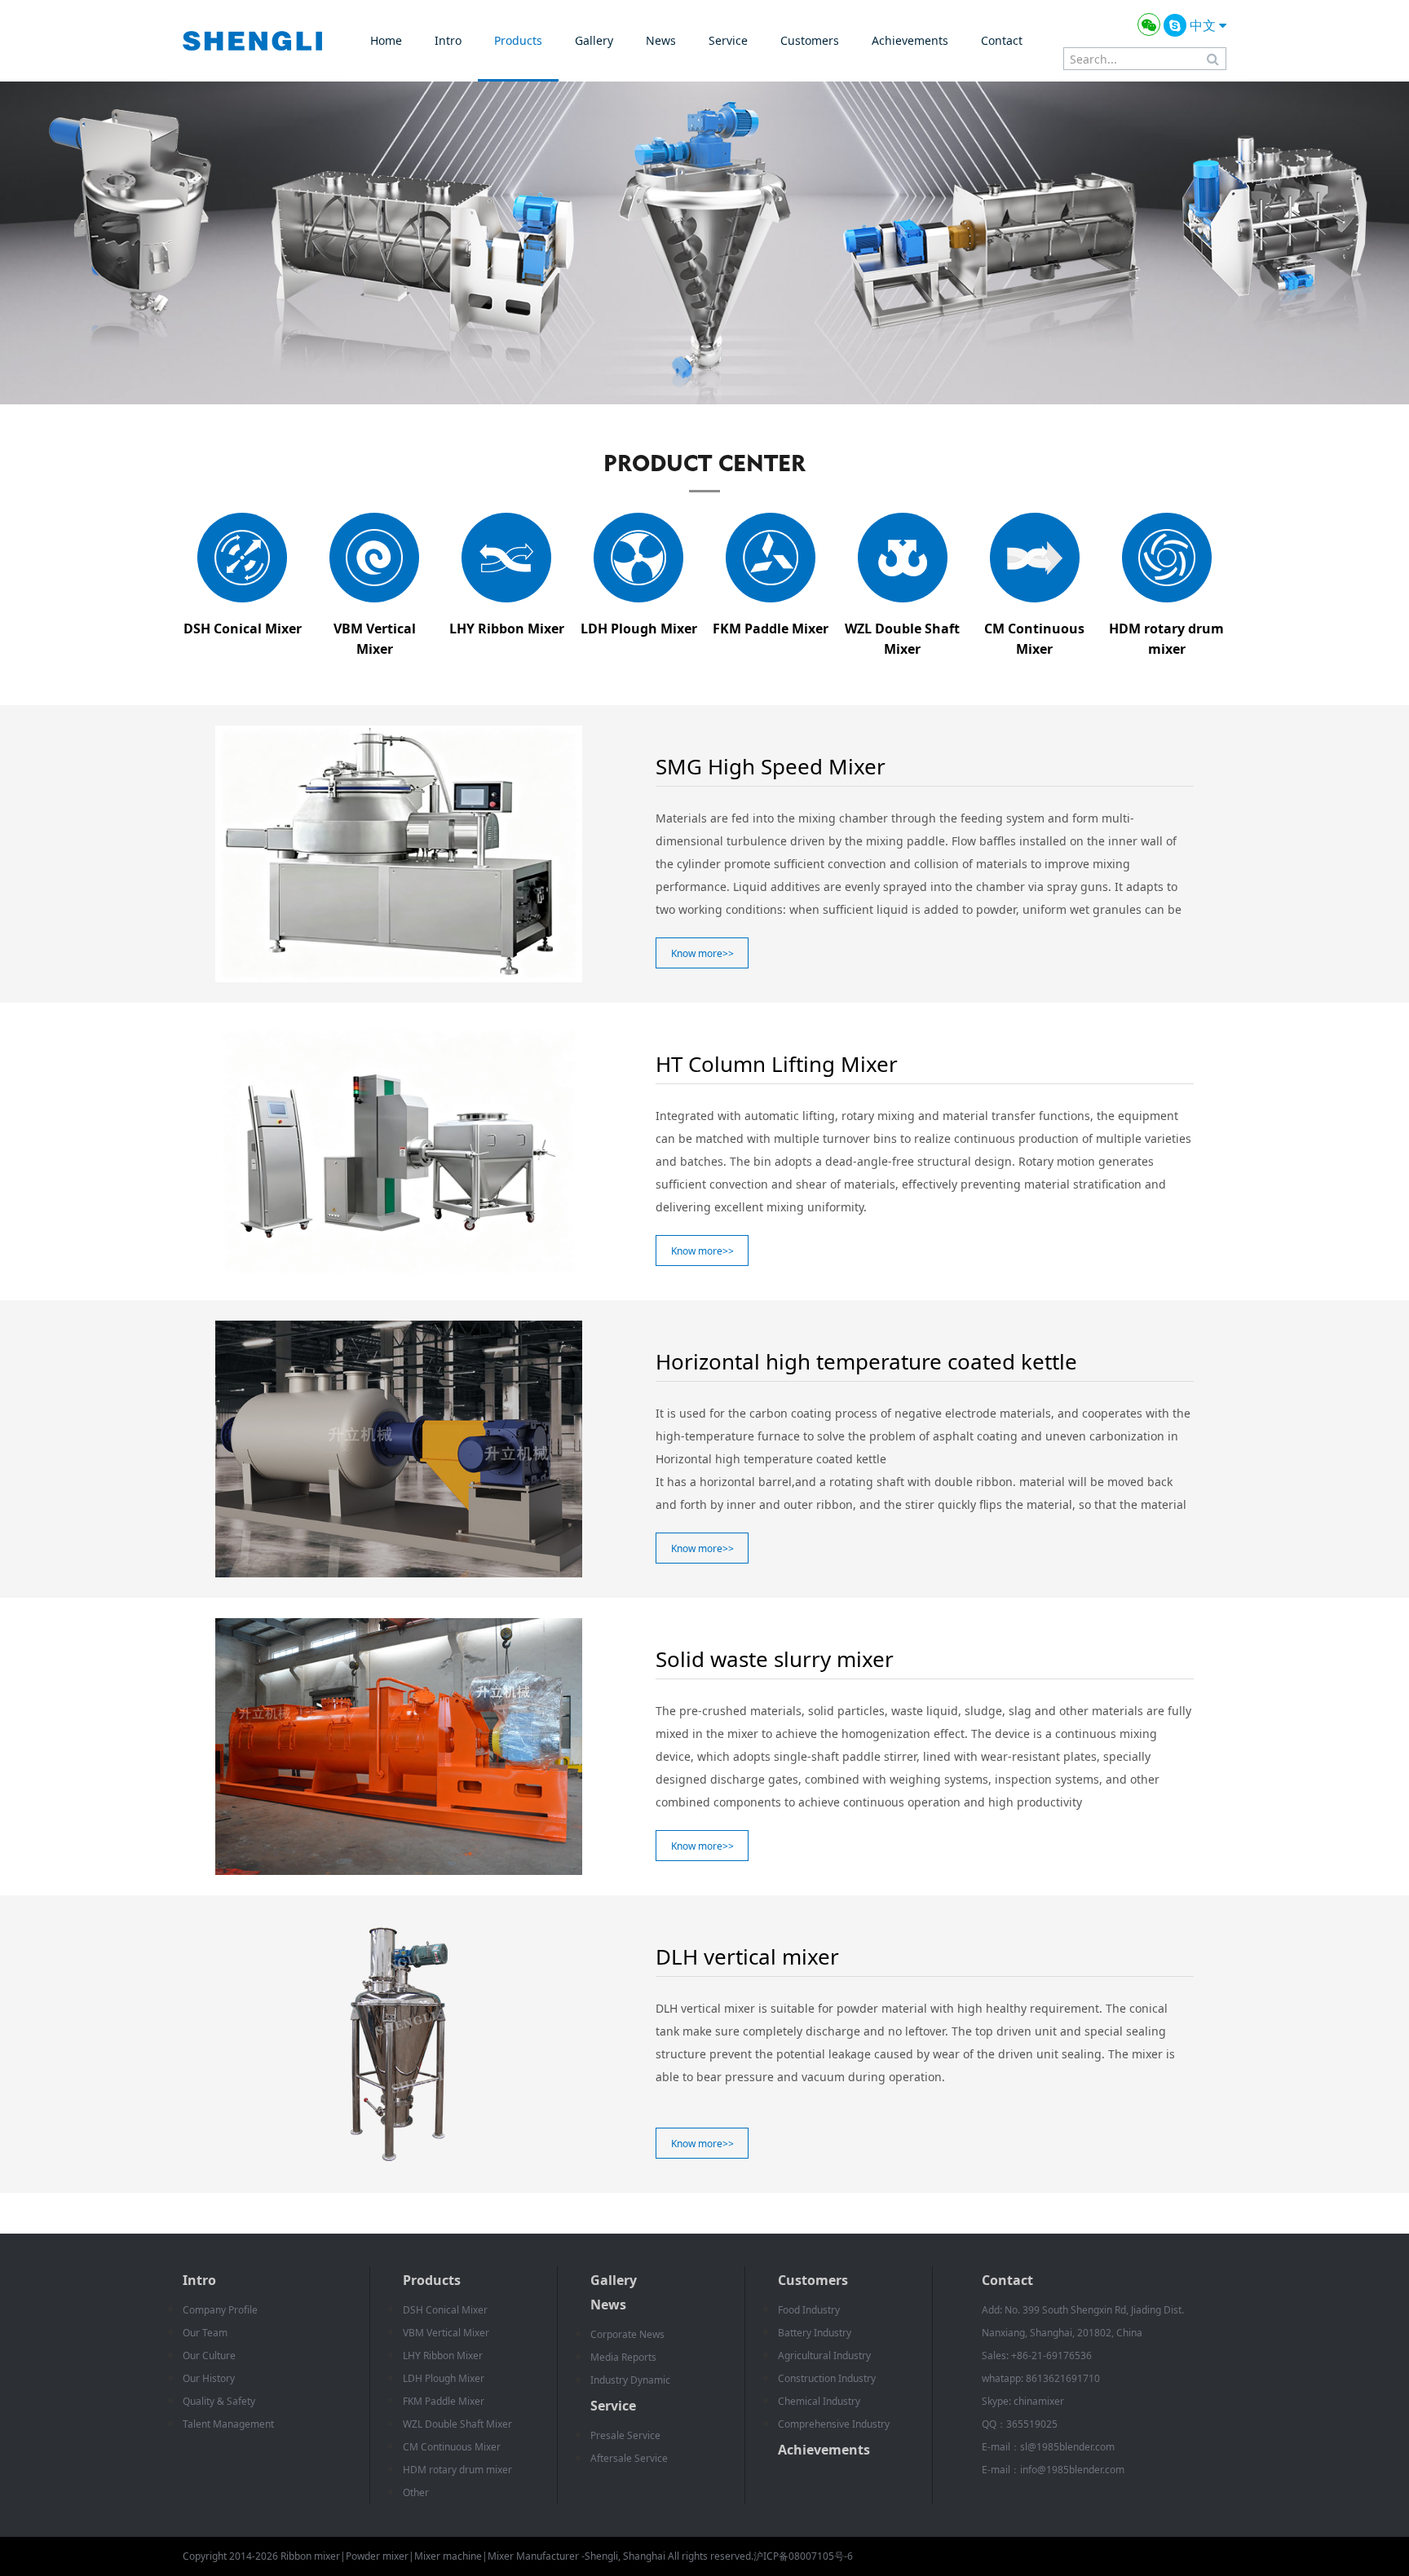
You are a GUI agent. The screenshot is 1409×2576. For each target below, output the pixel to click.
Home (386, 40)
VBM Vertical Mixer (446, 2333)
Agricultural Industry (824, 2355)
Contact (1002, 40)
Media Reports (623, 2357)
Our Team (205, 2333)
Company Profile (220, 2310)
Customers (810, 40)
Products (518, 40)
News (661, 40)
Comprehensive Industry (834, 2424)
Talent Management (228, 2424)
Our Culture (209, 2355)
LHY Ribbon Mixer (443, 2355)
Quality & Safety (219, 2401)
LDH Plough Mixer (444, 2378)
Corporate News (627, 2334)
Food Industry (809, 2310)
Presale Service (625, 2435)
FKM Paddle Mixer (444, 2401)
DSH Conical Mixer (445, 2310)
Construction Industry (827, 2378)
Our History (209, 2378)
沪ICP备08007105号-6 (803, 2556)
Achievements (910, 40)
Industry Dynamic (630, 2380)
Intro (448, 40)
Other (416, 2492)
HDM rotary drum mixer (457, 2470)
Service (728, 40)
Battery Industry (815, 2333)
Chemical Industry (819, 2401)
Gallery (594, 40)
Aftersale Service (629, 2458)
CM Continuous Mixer (452, 2447)
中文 (1204, 25)
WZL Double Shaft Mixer (457, 2424)
